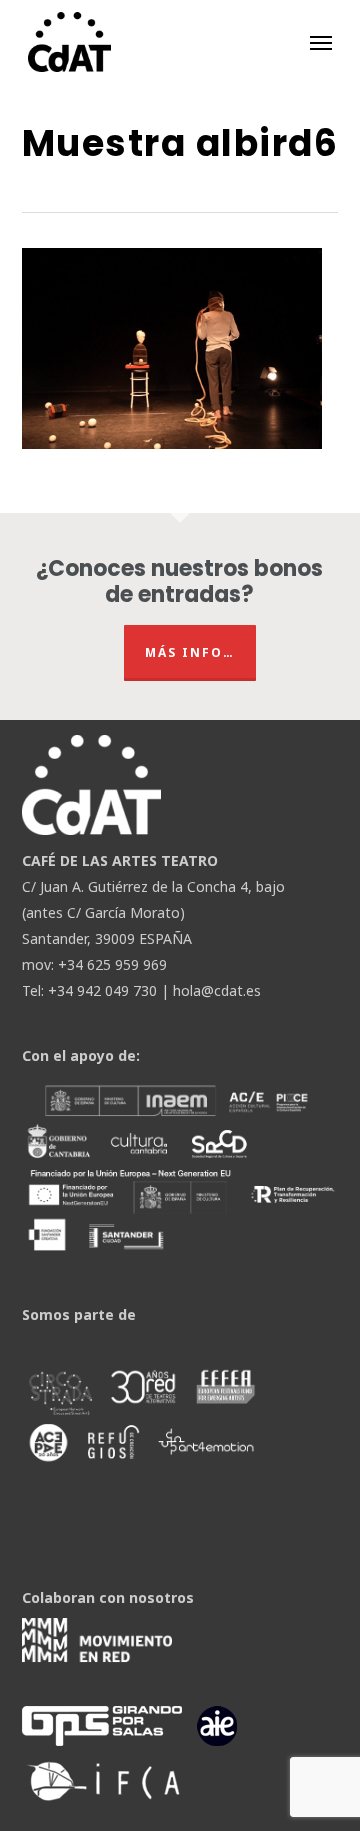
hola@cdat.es (217, 990)
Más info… (190, 652)
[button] (321, 42)
